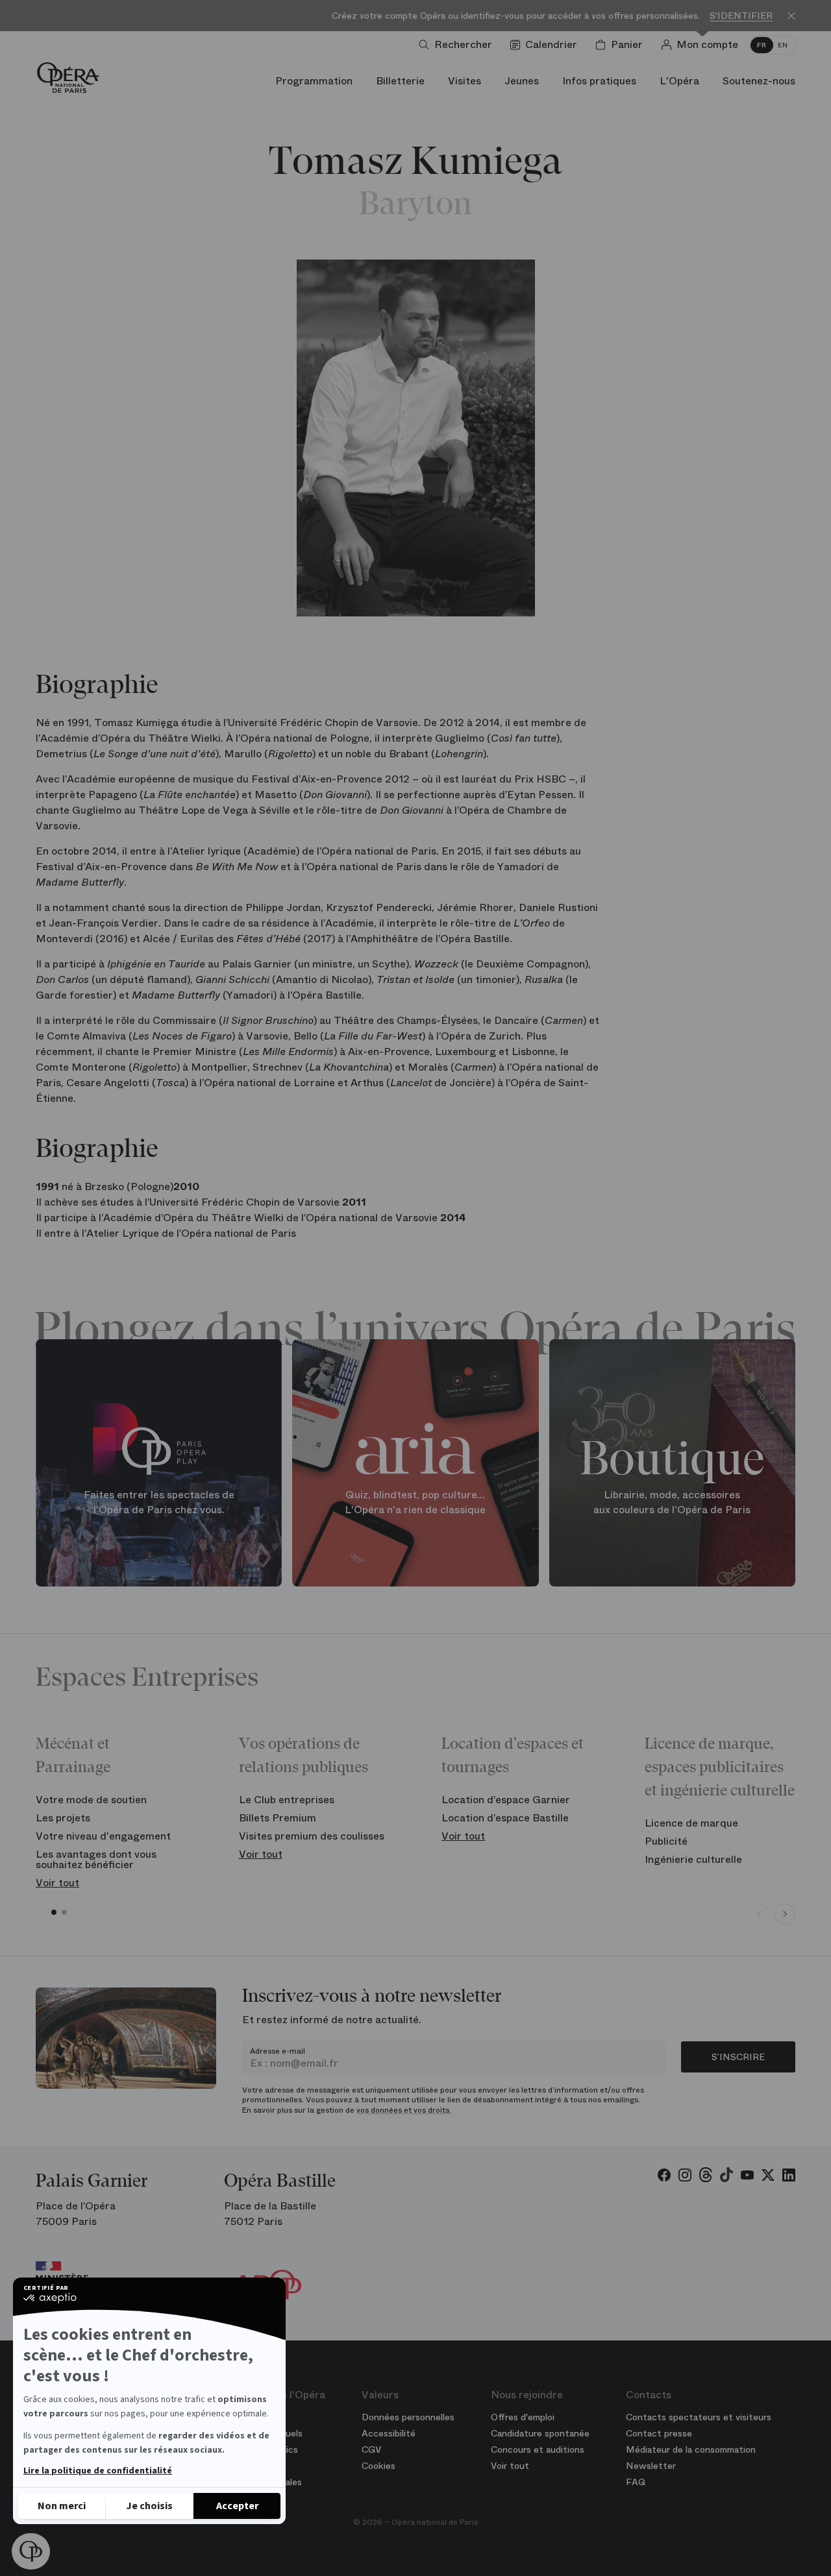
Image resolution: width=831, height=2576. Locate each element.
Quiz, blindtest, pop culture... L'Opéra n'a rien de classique (415, 1502)
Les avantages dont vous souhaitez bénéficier (96, 1859)
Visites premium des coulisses (312, 1836)
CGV (371, 2449)
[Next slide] (785, 1914)
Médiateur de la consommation (691, 2449)
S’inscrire (738, 2057)
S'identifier (741, 16)
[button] (31, 2551)
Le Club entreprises (287, 1800)
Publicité (666, 1841)
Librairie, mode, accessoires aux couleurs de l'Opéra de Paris (672, 1502)
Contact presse (659, 2433)
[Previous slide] (759, 1914)
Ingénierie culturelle (693, 1859)
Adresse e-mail (278, 2051)
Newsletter (651, 2466)
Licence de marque (691, 1823)
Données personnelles (408, 2417)
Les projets (63, 1818)
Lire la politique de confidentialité (98, 2471)
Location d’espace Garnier (506, 1800)
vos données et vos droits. (404, 2110)
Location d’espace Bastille (505, 1818)
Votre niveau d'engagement (103, 1836)
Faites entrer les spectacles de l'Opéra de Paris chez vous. (159, 1502)
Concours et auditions (538, 2449)
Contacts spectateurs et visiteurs (699, 2417)
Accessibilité (389, 2433)
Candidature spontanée (540, 2433)
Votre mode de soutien (91, 1800)
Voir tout (57, 1883)
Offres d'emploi (523, 2417)
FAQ (636, 2482)
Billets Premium (278, 1818)
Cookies (378, 2466)
